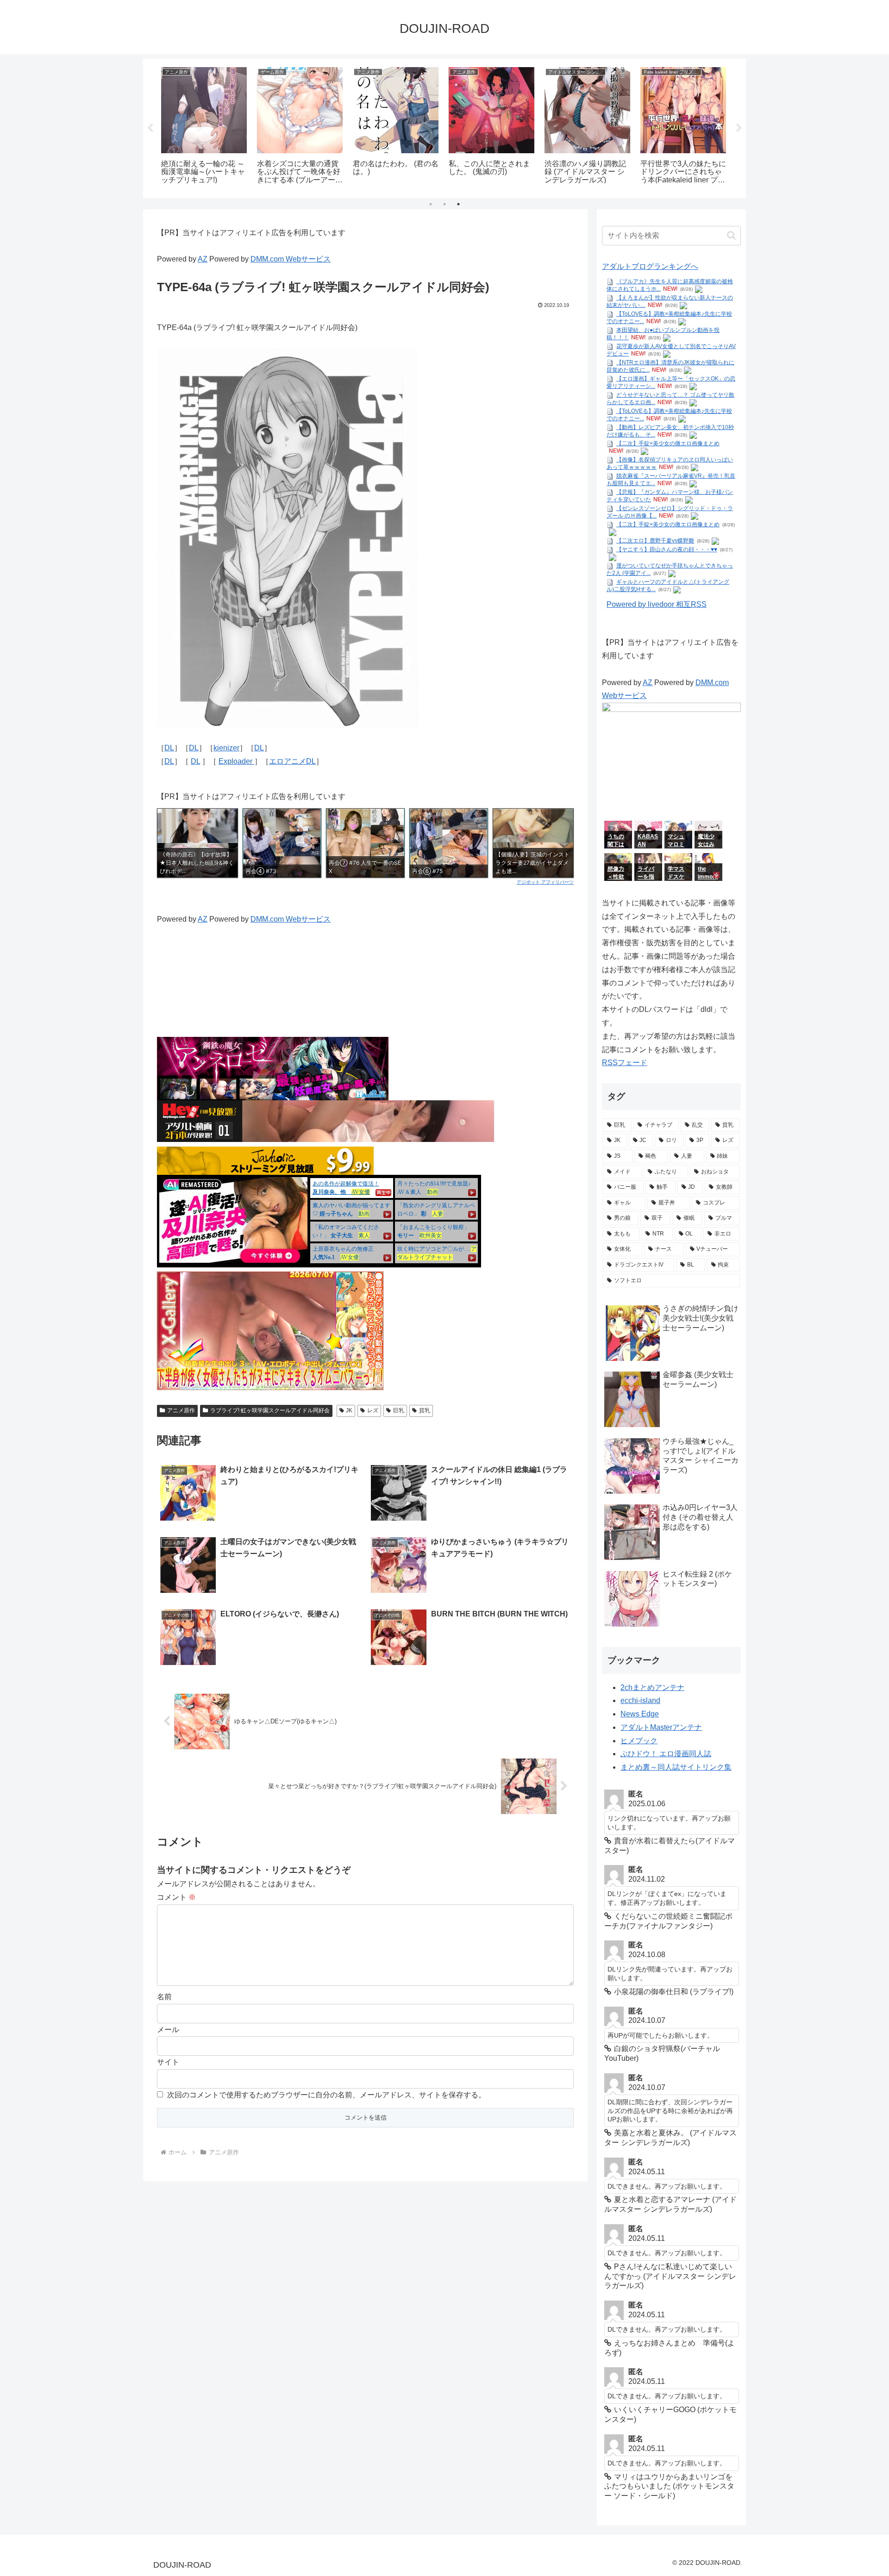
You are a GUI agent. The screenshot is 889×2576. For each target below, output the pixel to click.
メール (168, 2030)
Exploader (236, 761)
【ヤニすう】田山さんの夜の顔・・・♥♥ (667, 549)
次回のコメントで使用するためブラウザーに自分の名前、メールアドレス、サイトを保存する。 (326, 2095)
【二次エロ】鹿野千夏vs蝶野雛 (655, 541)
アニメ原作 (181, 1410)
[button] (731, 235)
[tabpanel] (204, 127)
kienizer (226, 748)
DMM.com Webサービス (291, 259)
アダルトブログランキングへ (650, 266)
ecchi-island (640, 1700)
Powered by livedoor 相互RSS (657, 604)
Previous (150, 128)
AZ (203, 259)
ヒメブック (639, 1741)
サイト (168, 2062)
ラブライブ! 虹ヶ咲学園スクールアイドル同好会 (270, 1410)
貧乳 (425, 1410)
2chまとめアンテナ (652, 1687)
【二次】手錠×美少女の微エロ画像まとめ (668, 443)
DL (169, 748)
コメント (176, 1897)
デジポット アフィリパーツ (545, 882)
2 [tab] (444, 204)
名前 (164, 1997)
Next (739, 128)
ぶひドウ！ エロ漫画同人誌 (666, 1754)
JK (349, 1410)
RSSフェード (625, 1063)
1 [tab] (431, 204)
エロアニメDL (292, 761)
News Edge (640, 1714)
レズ (373, 1410)
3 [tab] (458, 204)
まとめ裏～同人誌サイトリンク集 (676, 1767)
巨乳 (399, 1410)
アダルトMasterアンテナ (661, 1727)
